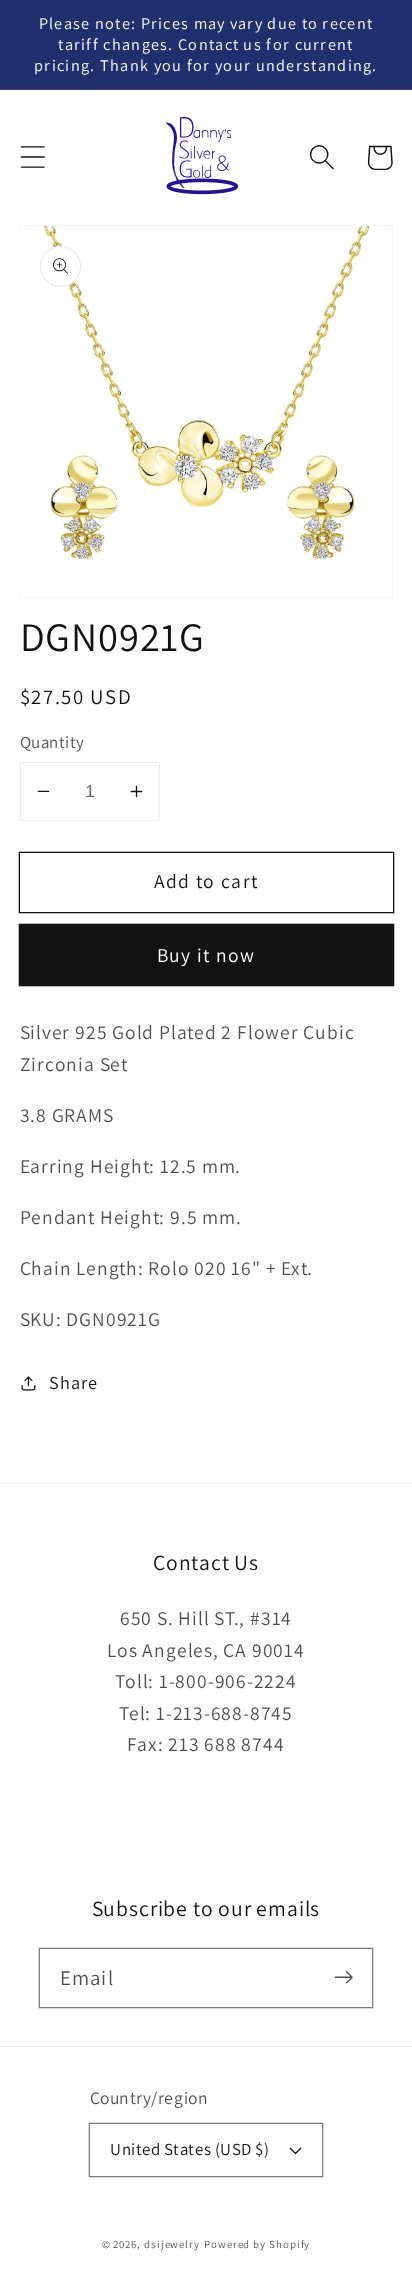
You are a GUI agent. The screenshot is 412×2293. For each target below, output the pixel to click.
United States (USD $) (189, 2149)
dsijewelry (172, 2244)
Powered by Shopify (257, 2244)
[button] (32, 157)
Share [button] (73, 1382)
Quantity (52, 742)
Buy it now (206, 955)
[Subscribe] (343, 1977)
